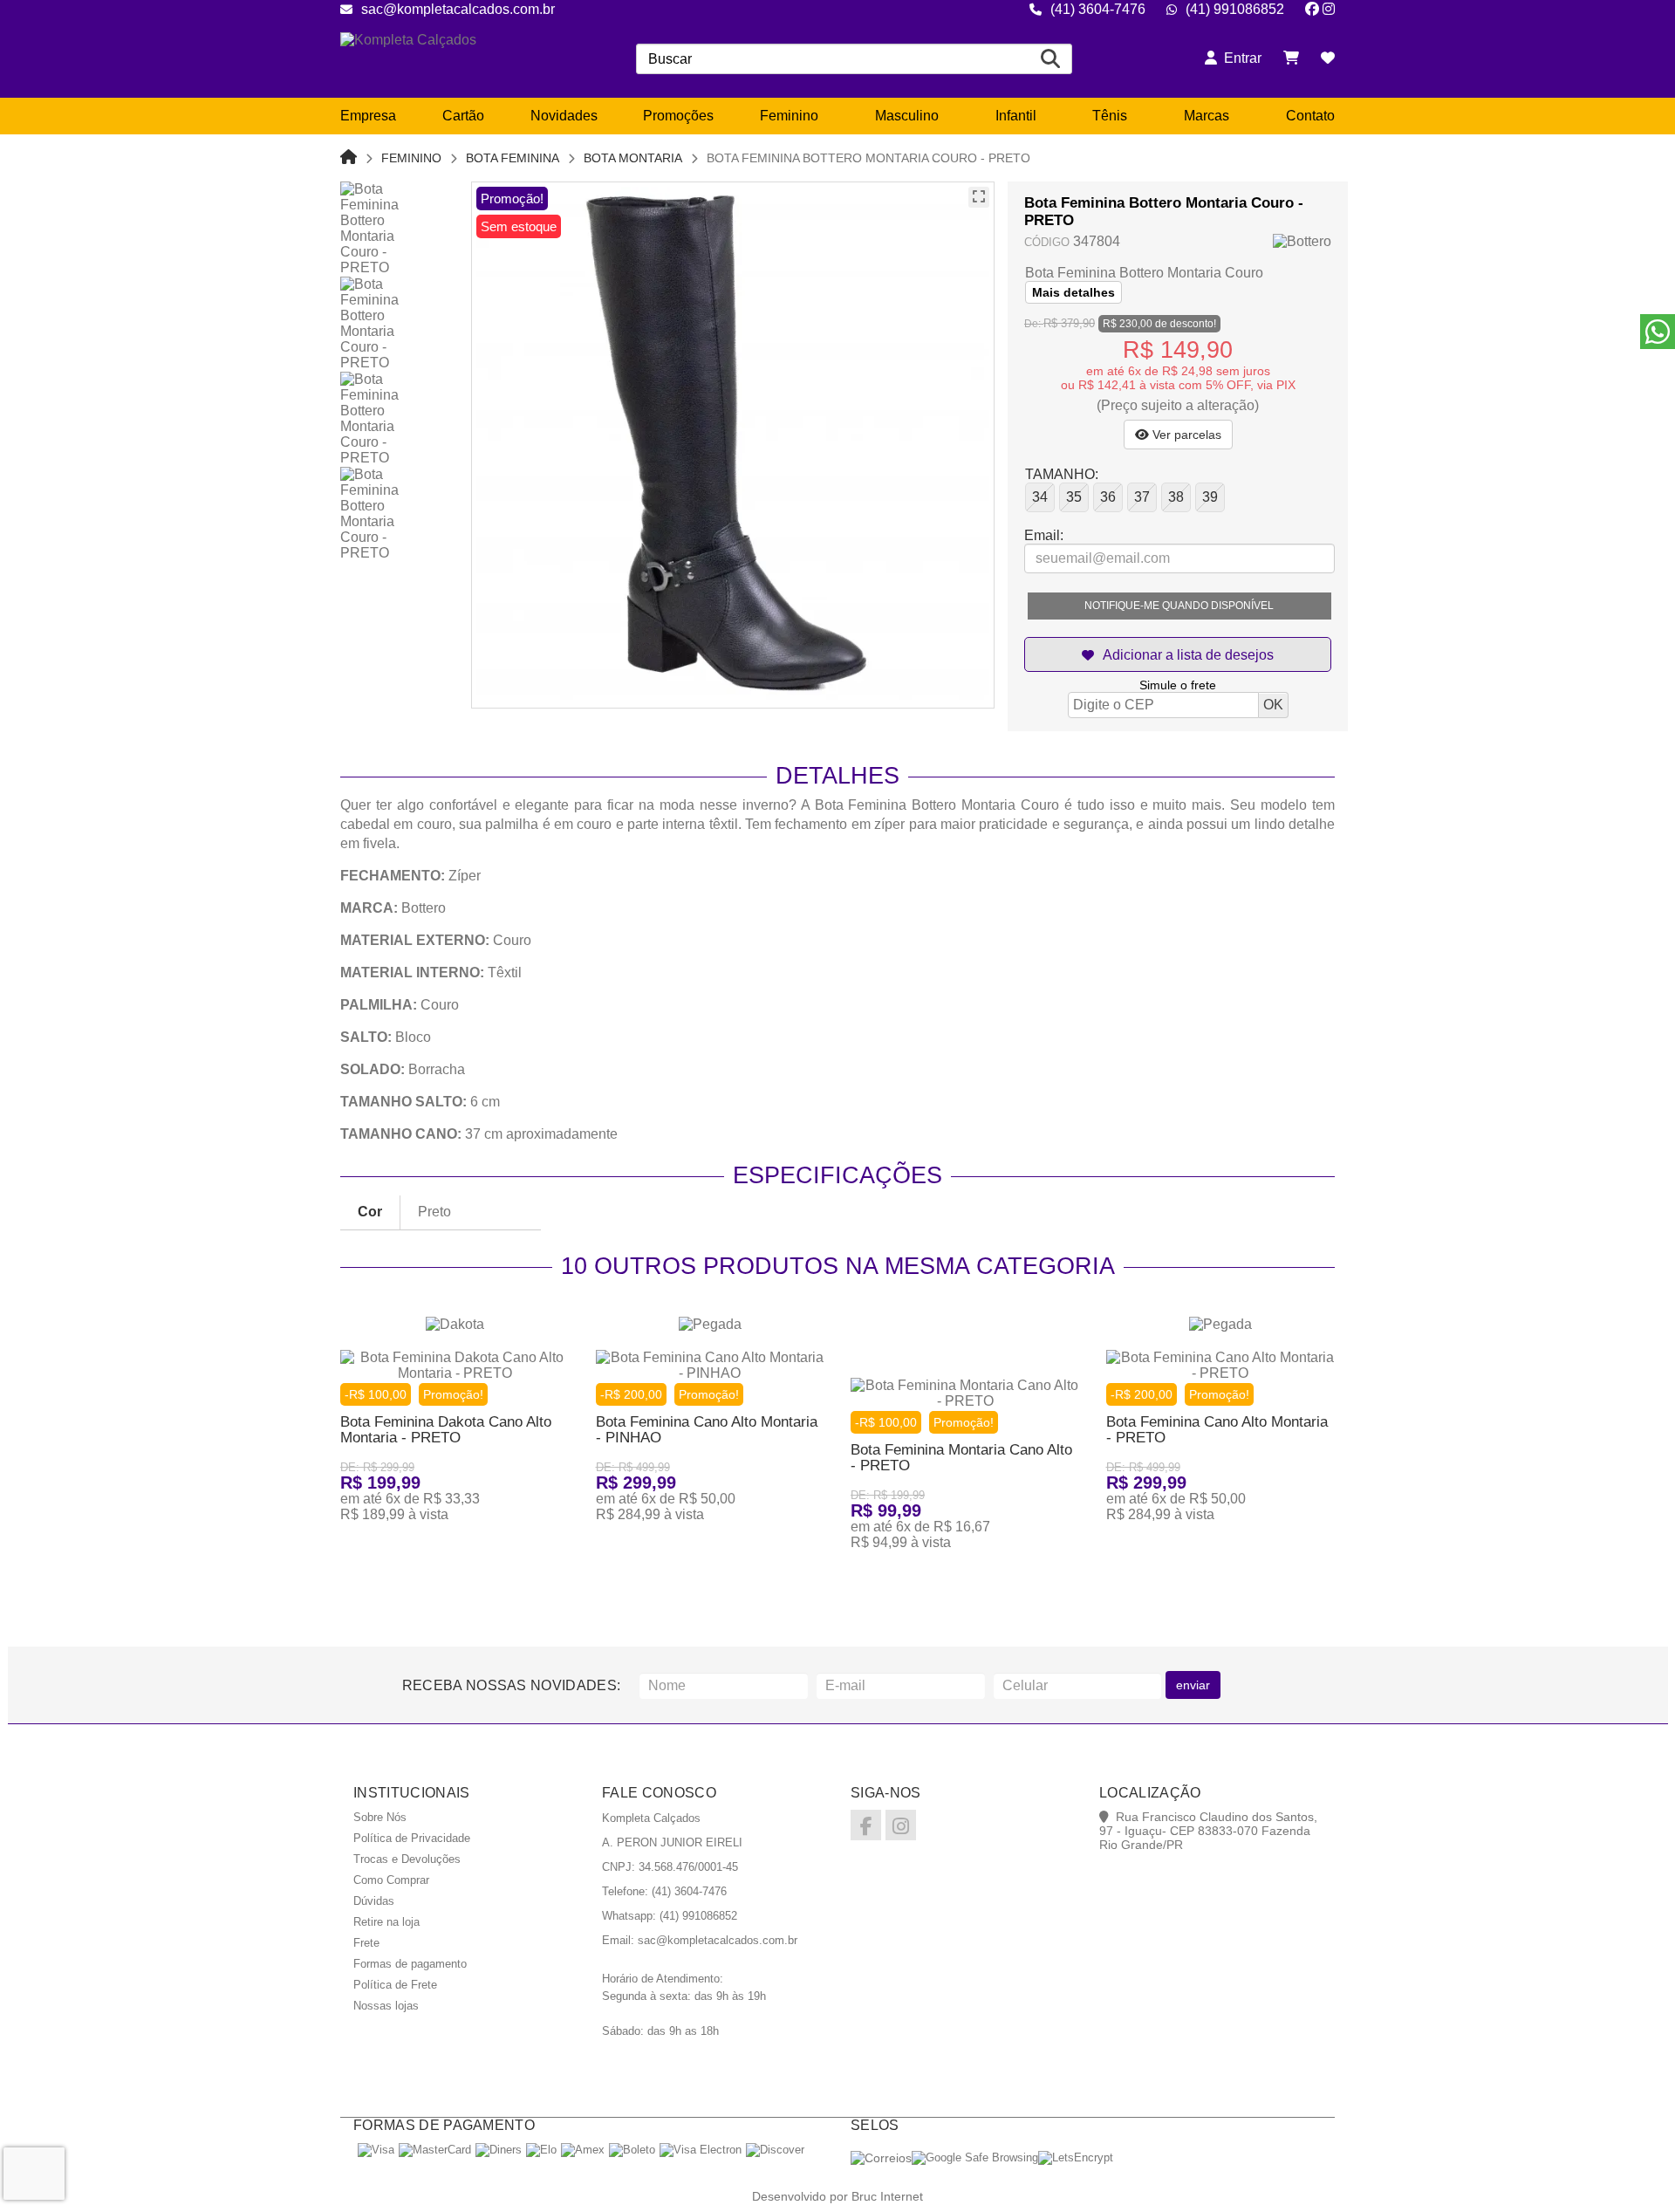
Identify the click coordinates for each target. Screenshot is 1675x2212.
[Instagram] (1329, 9)
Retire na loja (386, 1922)
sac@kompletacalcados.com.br (458, 9)
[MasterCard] (435, 2150)
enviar (1193, 1685)
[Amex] (583, 2150)
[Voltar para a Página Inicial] (349, 158)
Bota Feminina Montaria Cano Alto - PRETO (961, 1458)
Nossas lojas (386, 2006)
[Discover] (775, 2150)
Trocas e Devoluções (407, 1859)
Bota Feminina (513, 158)
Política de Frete (395, 1985)
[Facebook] (1312, 9)
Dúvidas (374, 1901)
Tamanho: (1062, 474)
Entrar (1239, 58)
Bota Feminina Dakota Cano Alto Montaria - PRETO (446, 1430)
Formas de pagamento (410, 1964)
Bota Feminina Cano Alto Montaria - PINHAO (707, 1430)
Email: (1044, 535)
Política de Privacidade (412, 1838)
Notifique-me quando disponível (1179, 606)
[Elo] (541, 2150)
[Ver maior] (979, 197)
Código (1047, 242)
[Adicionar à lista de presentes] (1178, 654)
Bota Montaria (633, 158)
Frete (366, 1943)
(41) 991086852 (1235, 9)
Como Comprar (391, 1880)
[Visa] (376, 2150)
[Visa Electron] (701, 2150)
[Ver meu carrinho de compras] (1291, 58)
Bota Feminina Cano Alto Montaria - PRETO (1217, 1430)
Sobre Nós (380, 1817)
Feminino (411, 158)
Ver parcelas (1185, 435)
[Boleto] (632, 2150)
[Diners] (499, 2150)
